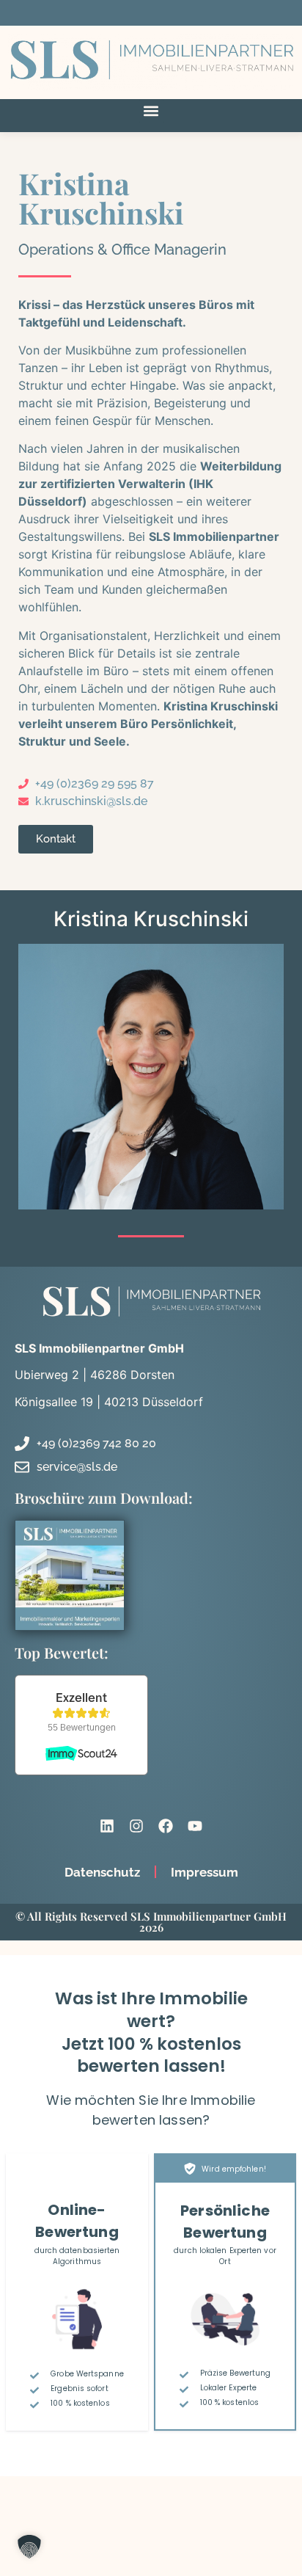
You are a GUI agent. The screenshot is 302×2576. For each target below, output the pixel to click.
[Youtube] (195, 1826)
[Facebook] (166, 1826)
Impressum (205, 1872)
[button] (151, 111)
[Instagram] (136, 1826)
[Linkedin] (107, 1826)
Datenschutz (102, 1872)
